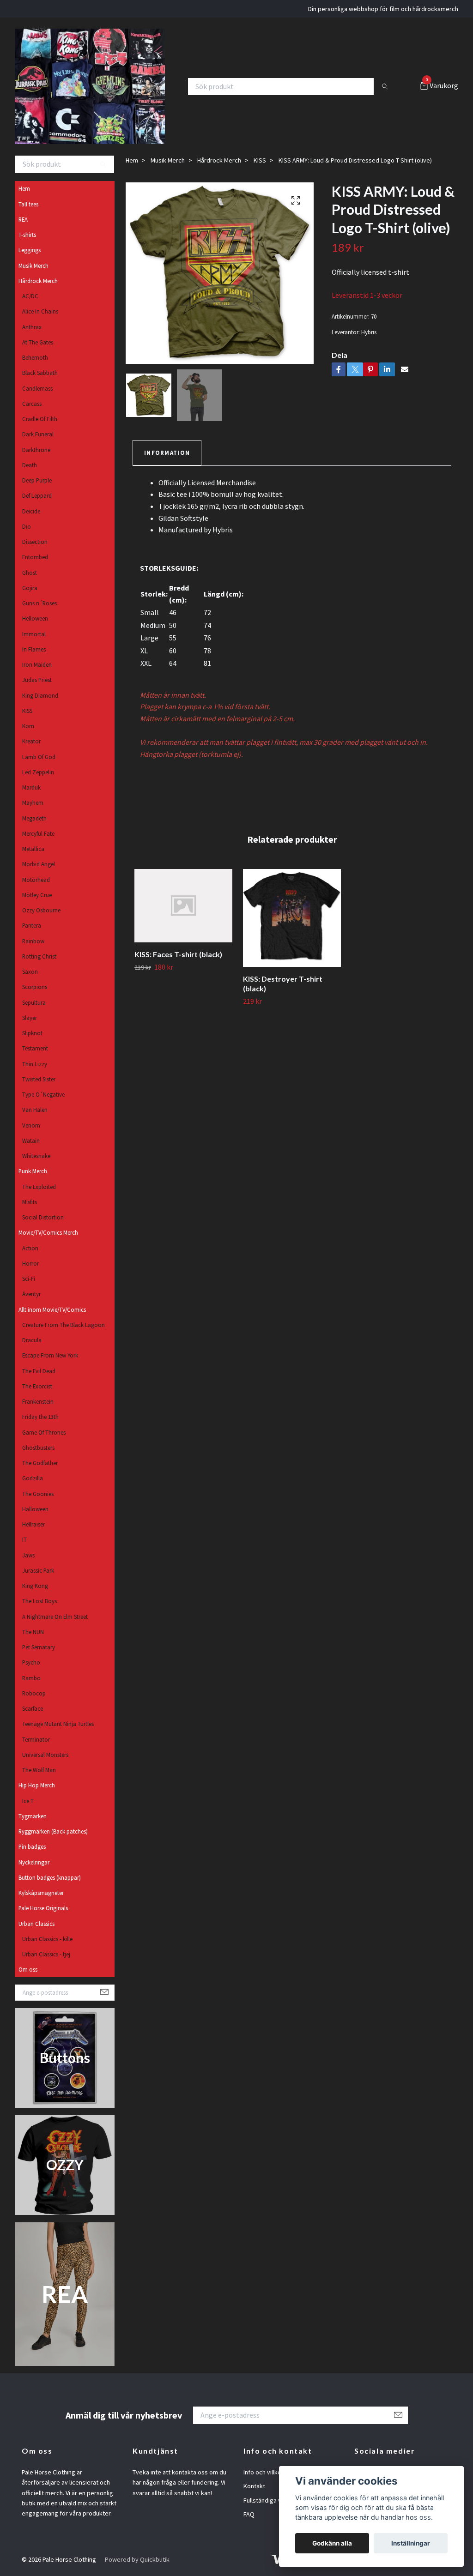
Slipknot (32, 1033)
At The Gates (38, 342)
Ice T (28, 1801)
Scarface (33, 1708)
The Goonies (38, 1494)
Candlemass (37, 388)
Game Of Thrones (44, 1432)
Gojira (30, 588)
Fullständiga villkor (269, 2500)
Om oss (28, 1969)
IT (24, 1539)
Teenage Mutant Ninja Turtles (58, 1724)
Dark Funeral (38, 434)
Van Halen (35, 1110)
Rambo (31, 1678)
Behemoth (35, 357)
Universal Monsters (45, 1755)
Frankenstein (38, 1401)
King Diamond (40, 695)
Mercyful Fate (38, 833)
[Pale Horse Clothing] (90, 86)
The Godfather (40, 1463)
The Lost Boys (39, 1601)
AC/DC (30, 296)
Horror (30, 1263)
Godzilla (33, 1478)
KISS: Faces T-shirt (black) (178, 954)
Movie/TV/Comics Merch (48, 1232)
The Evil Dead (39, 1371)
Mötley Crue (37, 895)
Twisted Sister (39, 1079)
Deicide (31, 511)
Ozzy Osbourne (41, 910)
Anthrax (32, 327)
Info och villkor (264, 2472)
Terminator (36, 1739)
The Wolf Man (39, 1770)
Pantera (32, 925)
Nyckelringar (34, 1862)
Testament (35, 1048)
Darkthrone (36, 450)
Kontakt (254, 2486)
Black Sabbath (40, 373)
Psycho (31, 1662)
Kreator (31, 741)
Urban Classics (36, 1924)
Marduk (31, 787)
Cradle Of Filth (40, 419)
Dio (27, 526)
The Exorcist (37, 1386)
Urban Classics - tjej (46, 1954)
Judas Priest (37, 680)
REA (23, 219)
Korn (28, 726)
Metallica (33, 849)
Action (30, 1248)
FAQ (249, 2514)
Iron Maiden (37, 664)
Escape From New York (50, 1355)
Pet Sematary (39, 1647)
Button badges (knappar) (50, 1877)
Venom (31, 1125)
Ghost (30, 573)
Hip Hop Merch (37, 1785)
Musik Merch (33, 265)
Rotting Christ (39, 956)
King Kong (35, 1586)
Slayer (30, 1018)
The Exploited (39, 1187)
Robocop (34, 1693)
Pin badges (32, 1846)
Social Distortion (43, 1217)
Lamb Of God (39, 757)
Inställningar (411, 2543)
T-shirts (27, 235)
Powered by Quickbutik (137, 2559)
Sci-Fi (29, 1279)
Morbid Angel (39, 864)
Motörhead (36, 880)
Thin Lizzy (35, 1064)
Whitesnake (36, 1156)
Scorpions (35, 987)
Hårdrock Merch (38, 281)
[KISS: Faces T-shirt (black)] (183, 906)
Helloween (35, 618)
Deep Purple (37, 480)
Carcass (32, 404)
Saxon (30, 971)
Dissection (35, 542)
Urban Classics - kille (47, 1939)
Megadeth (34, 818)
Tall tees (28, 204)
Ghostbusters (38, 1448)
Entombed (35, 557)
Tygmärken (33, 1816)
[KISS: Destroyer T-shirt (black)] (292, 918)
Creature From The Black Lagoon (64, 1325)
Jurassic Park (38, 1570)
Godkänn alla (332, 2543)
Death (30, 465)
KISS (27, 711)
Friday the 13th (40, 1417)
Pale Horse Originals (43, 1908)
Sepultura (34, 1002)
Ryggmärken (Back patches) (53, 1831)
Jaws (28, 1555)
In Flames (34, 649)
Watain (31, 1140)
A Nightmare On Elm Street (55, 1617)
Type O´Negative (43, 1094)
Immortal (34, 634)
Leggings (30, 250)
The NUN (33, 1632)
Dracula (32, 1340)
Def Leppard (37, 495)
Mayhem (33, 802)
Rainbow (33, 941)
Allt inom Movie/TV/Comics (52, 1309)
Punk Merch (33, 1171)
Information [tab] (167, 452)
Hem (24, 188)
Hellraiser (33, 1524)
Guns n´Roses (39, 603)
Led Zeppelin (38, 772)
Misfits (30, 1202)
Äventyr (31, 1294)
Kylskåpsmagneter (41, 1893)
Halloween (35, 1509)
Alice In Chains (40, 311)
